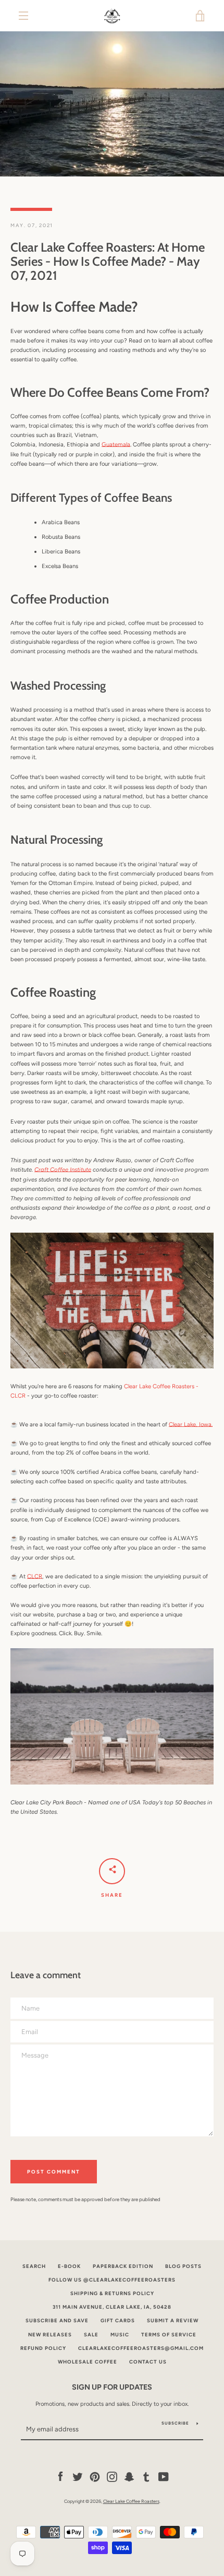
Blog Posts (183, 2266)
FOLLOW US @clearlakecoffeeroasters (112, 2280)
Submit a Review (173, 2320)
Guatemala (116, 444)
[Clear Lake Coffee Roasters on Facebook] (60, 2476)
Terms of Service (169, 2335)
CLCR (35, 1576)
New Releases (50, 2335)
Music (120, 2335)
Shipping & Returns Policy (112, 2293)
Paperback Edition (123, 2266)
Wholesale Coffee (88, 2362)
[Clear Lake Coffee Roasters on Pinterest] (95, 2476)
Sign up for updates (112, 2387)
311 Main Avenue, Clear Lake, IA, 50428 (112, 2307)
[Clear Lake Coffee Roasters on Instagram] (112, 2476)
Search (34, 2266)
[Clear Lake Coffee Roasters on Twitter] (78, 2476)
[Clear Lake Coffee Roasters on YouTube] (164, 2476)
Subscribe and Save (57, 2320)
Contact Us (148, 2362)
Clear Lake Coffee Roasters (131, 2501)
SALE (91, 2335)
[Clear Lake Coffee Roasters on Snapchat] (129, 2476)
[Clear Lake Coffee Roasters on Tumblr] (146, 2476)
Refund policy (43, 2348)
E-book (69, 2266)
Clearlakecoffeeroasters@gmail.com (141, 2348)
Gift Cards (118, 2320)
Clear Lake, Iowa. (191, 1424)
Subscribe (175, 2423)
